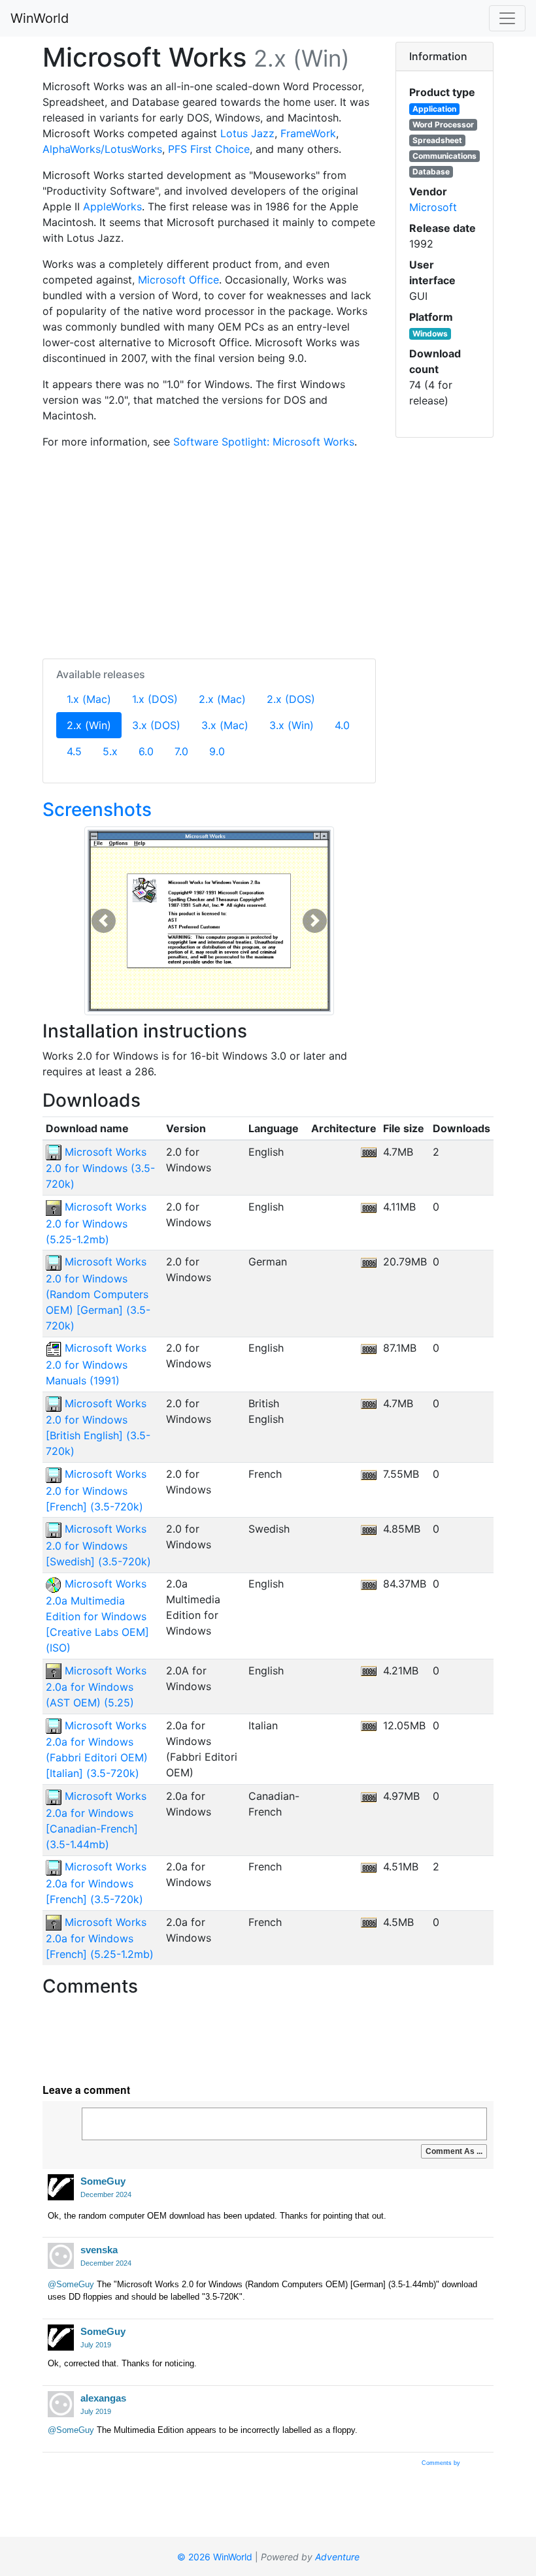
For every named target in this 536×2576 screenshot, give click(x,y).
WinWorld (40, 18)
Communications (444, 156)
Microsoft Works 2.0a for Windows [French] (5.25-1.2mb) (100, 1938)
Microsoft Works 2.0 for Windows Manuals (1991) (96, 1364)
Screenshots (97, 809)
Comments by (442, 2463)
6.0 (146, 751)
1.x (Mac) (89, 699)
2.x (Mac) (222, 699)
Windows (430, 334)
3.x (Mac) (225, 725)
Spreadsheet (437, 140)
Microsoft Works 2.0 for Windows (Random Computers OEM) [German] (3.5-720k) (98, 1294)
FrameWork (308, 133)
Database (431, 171)
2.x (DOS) (291, 699)
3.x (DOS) (156, 725)
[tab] (444, 57)
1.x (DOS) (155, 699)
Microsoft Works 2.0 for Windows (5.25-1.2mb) (96, 1223)
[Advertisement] (209, 551)
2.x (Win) (94, 725)
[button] (104, 921)
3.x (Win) (292, 725)
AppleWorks (112, 206)
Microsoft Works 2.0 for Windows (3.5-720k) (100, 1168)
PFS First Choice (209, 149)
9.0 (217, 751)
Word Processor (443, 124)
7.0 (181, 751)
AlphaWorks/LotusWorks (102, 149)
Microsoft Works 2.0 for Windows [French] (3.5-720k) (96, 1490)
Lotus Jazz (247, 133)
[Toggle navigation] (507, 18)
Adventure (337, 2557)
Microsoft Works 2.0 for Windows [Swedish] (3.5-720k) (98, 1545)
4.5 (74, 751)
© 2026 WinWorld (215, 2557)
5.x (110, 751)
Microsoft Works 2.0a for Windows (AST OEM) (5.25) (96, 1687)
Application (434, 109)
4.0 (342, 725)
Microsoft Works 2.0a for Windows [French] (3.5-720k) (96, 1883)
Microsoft (433, 207)
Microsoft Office (178, 280)
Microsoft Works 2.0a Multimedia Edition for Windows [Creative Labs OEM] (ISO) (97, 1616)
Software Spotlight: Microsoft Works (264, 442)
